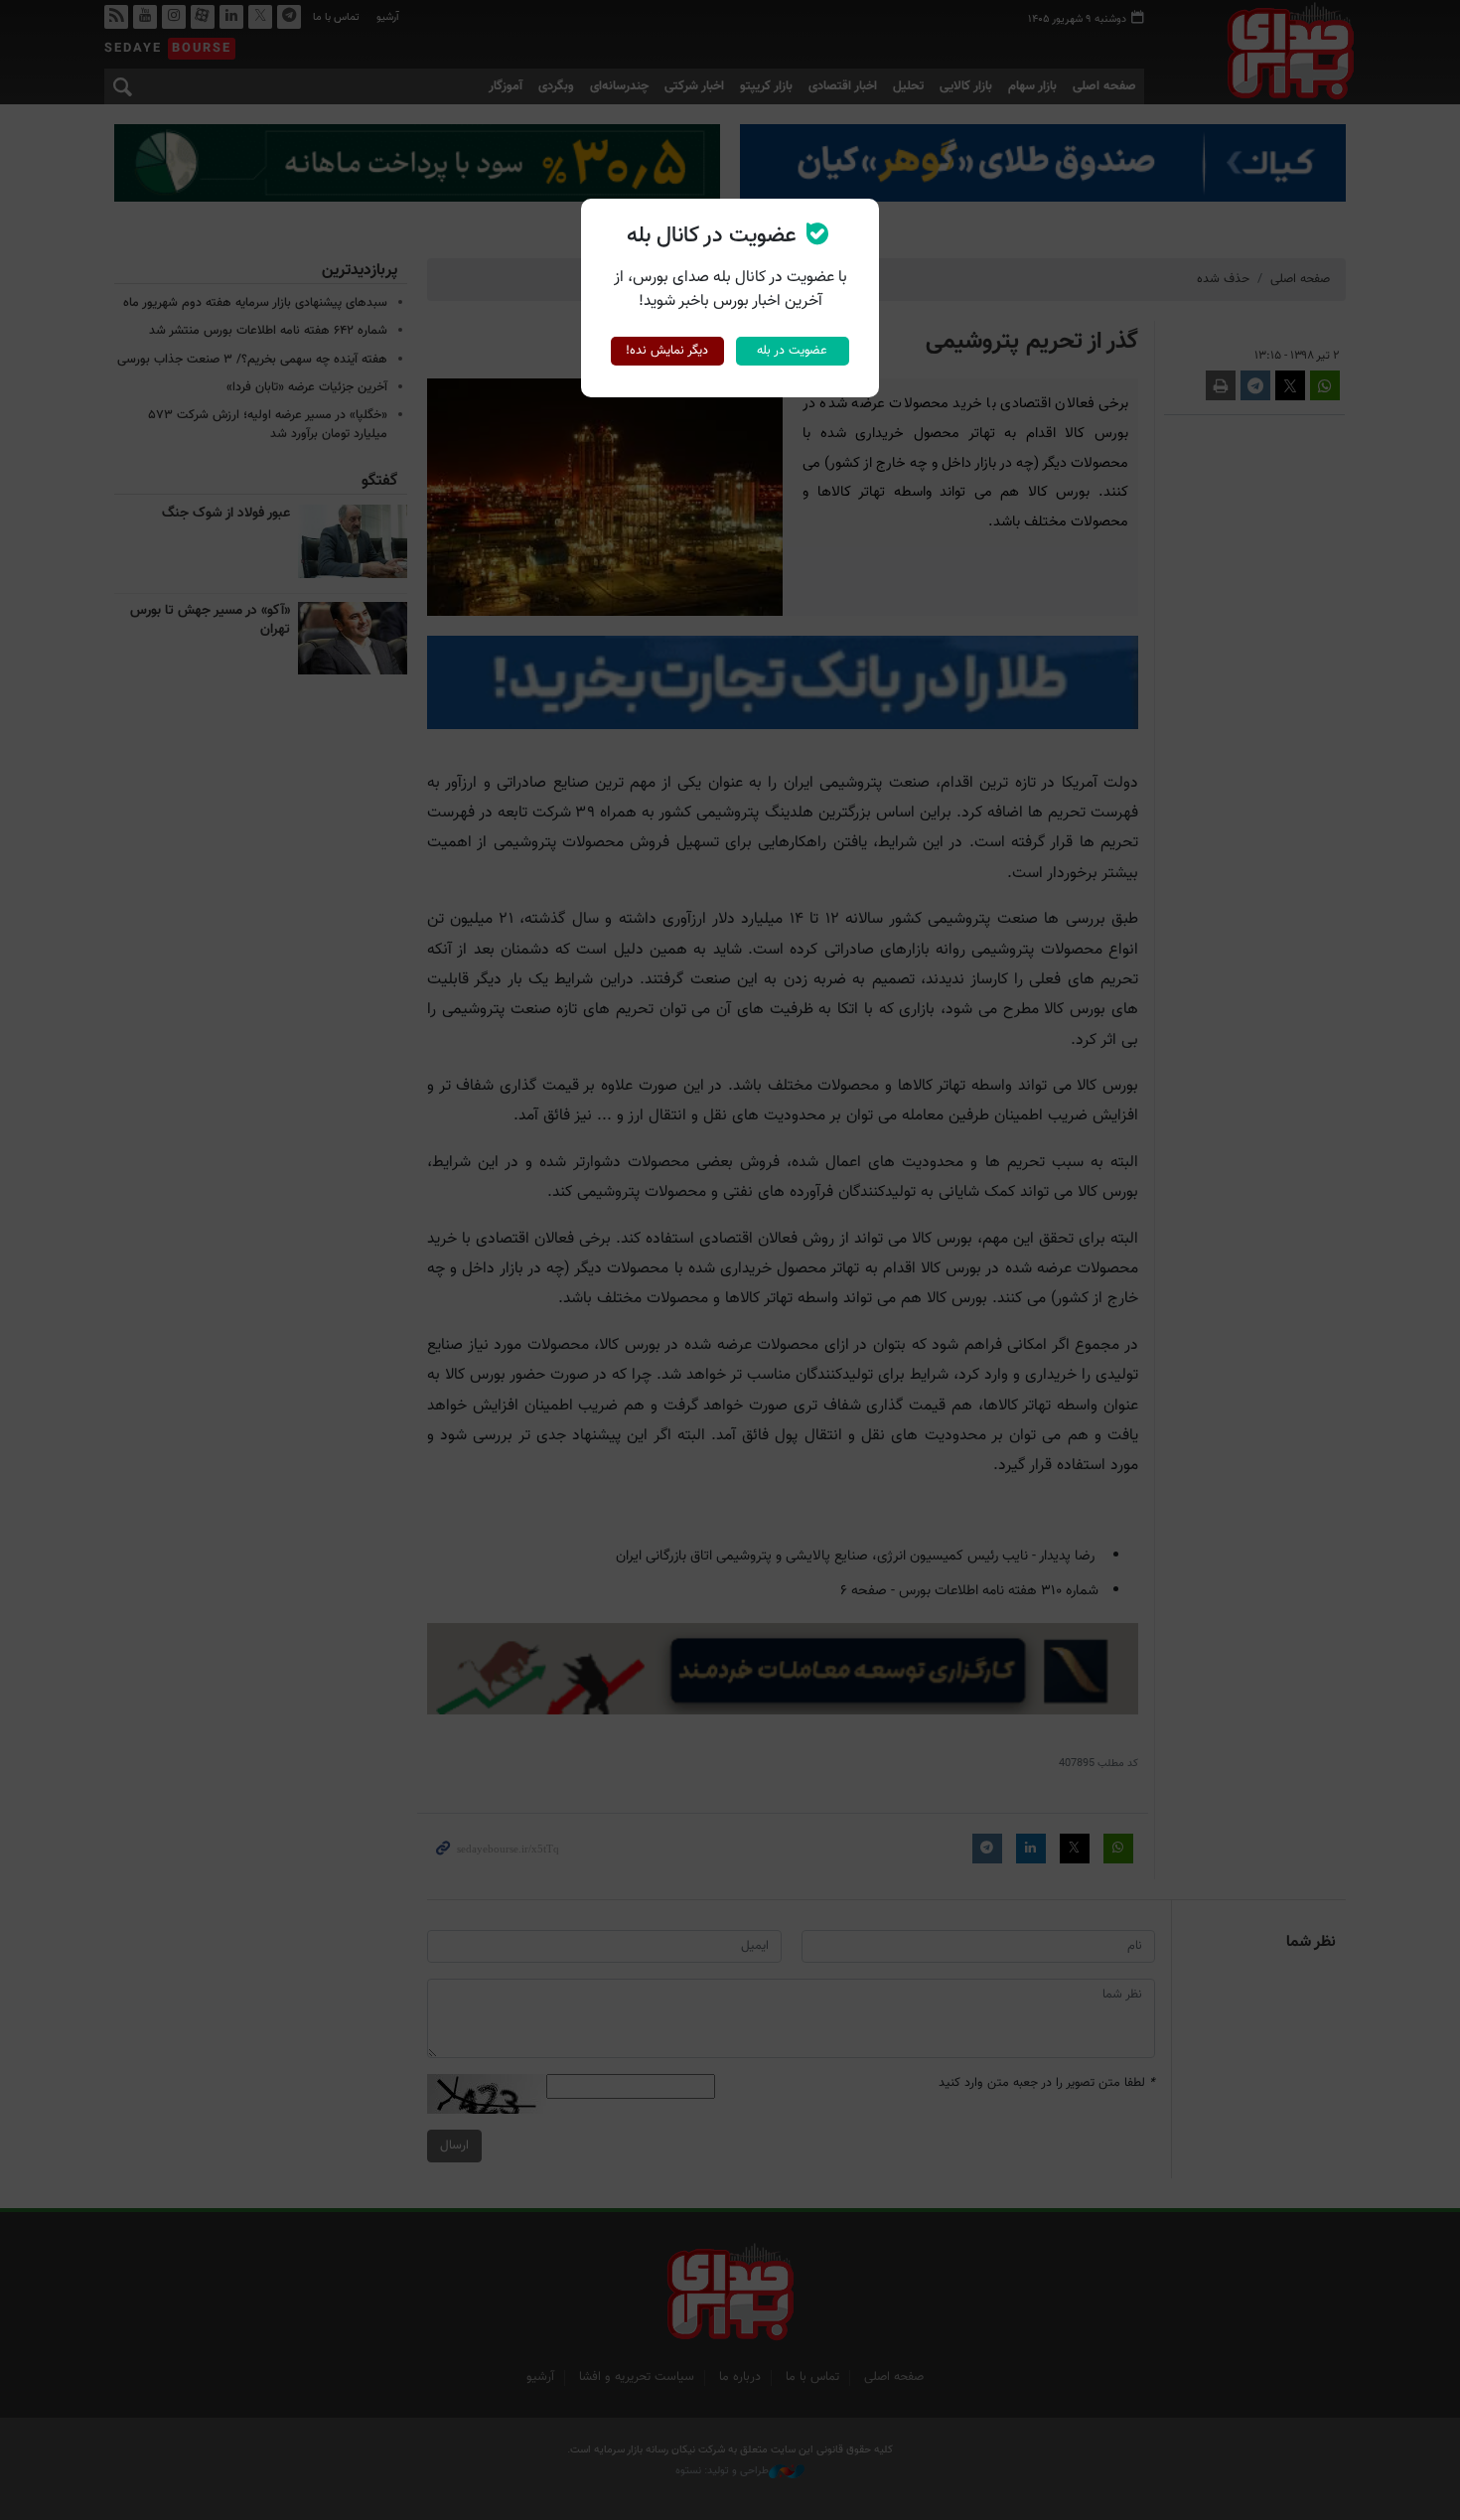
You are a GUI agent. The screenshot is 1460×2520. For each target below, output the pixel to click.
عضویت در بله (792, 351)
